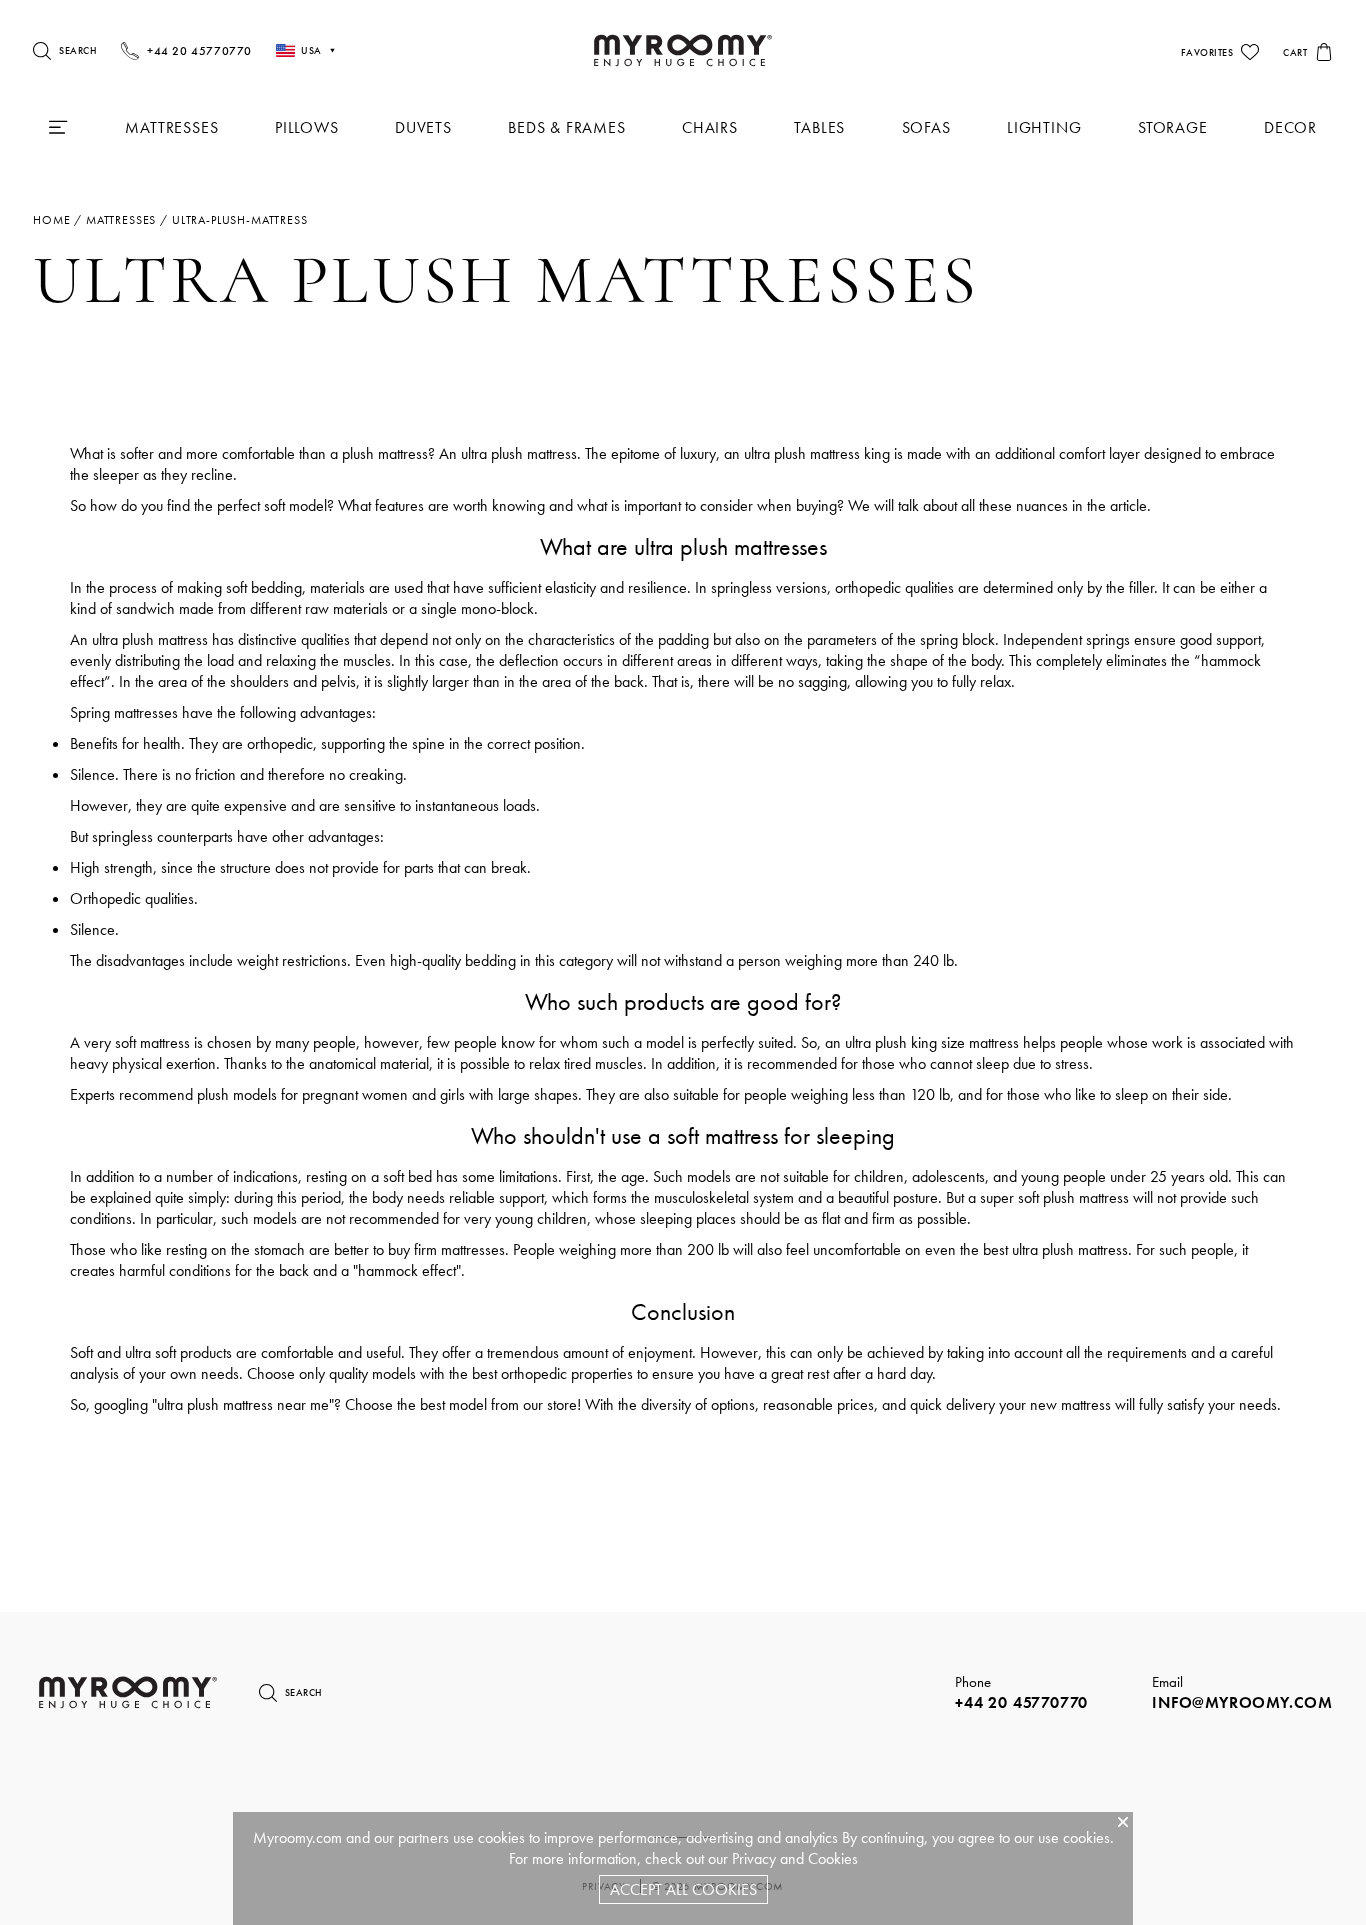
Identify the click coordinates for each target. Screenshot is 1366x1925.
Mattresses (171, 127)
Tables (819, 127)
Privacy (754, 1858)
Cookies (833, 1858)
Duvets (423, 127)
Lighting (1044, 127)
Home (51, 220)
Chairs (710, 127)
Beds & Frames (566, 127)
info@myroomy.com (1242, 1702)
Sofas (926, 127)
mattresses (121, 220)
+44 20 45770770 (1021, 1702)
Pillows (307, 127)
